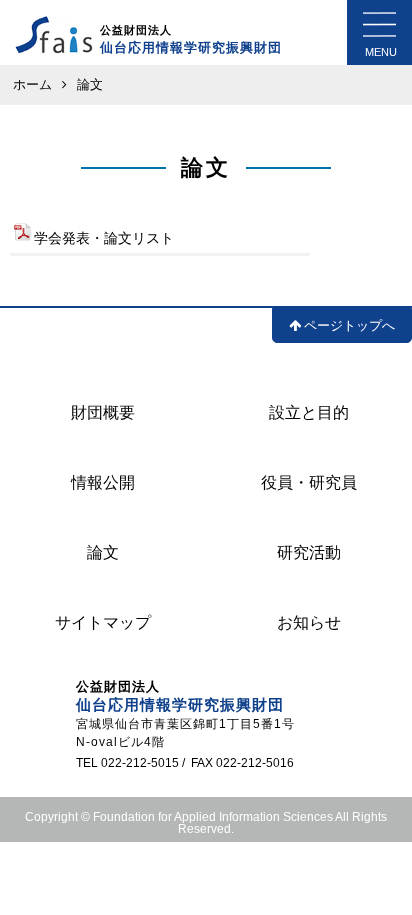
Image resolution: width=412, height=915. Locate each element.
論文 (103, 552)
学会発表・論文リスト (104, 238)
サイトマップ (103, 622)
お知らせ (309, 622)
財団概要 (103, 412)
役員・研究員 (309, 482)
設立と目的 (309, 412)
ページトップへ (349, 325)
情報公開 (103, 482)
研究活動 (309, 552)
